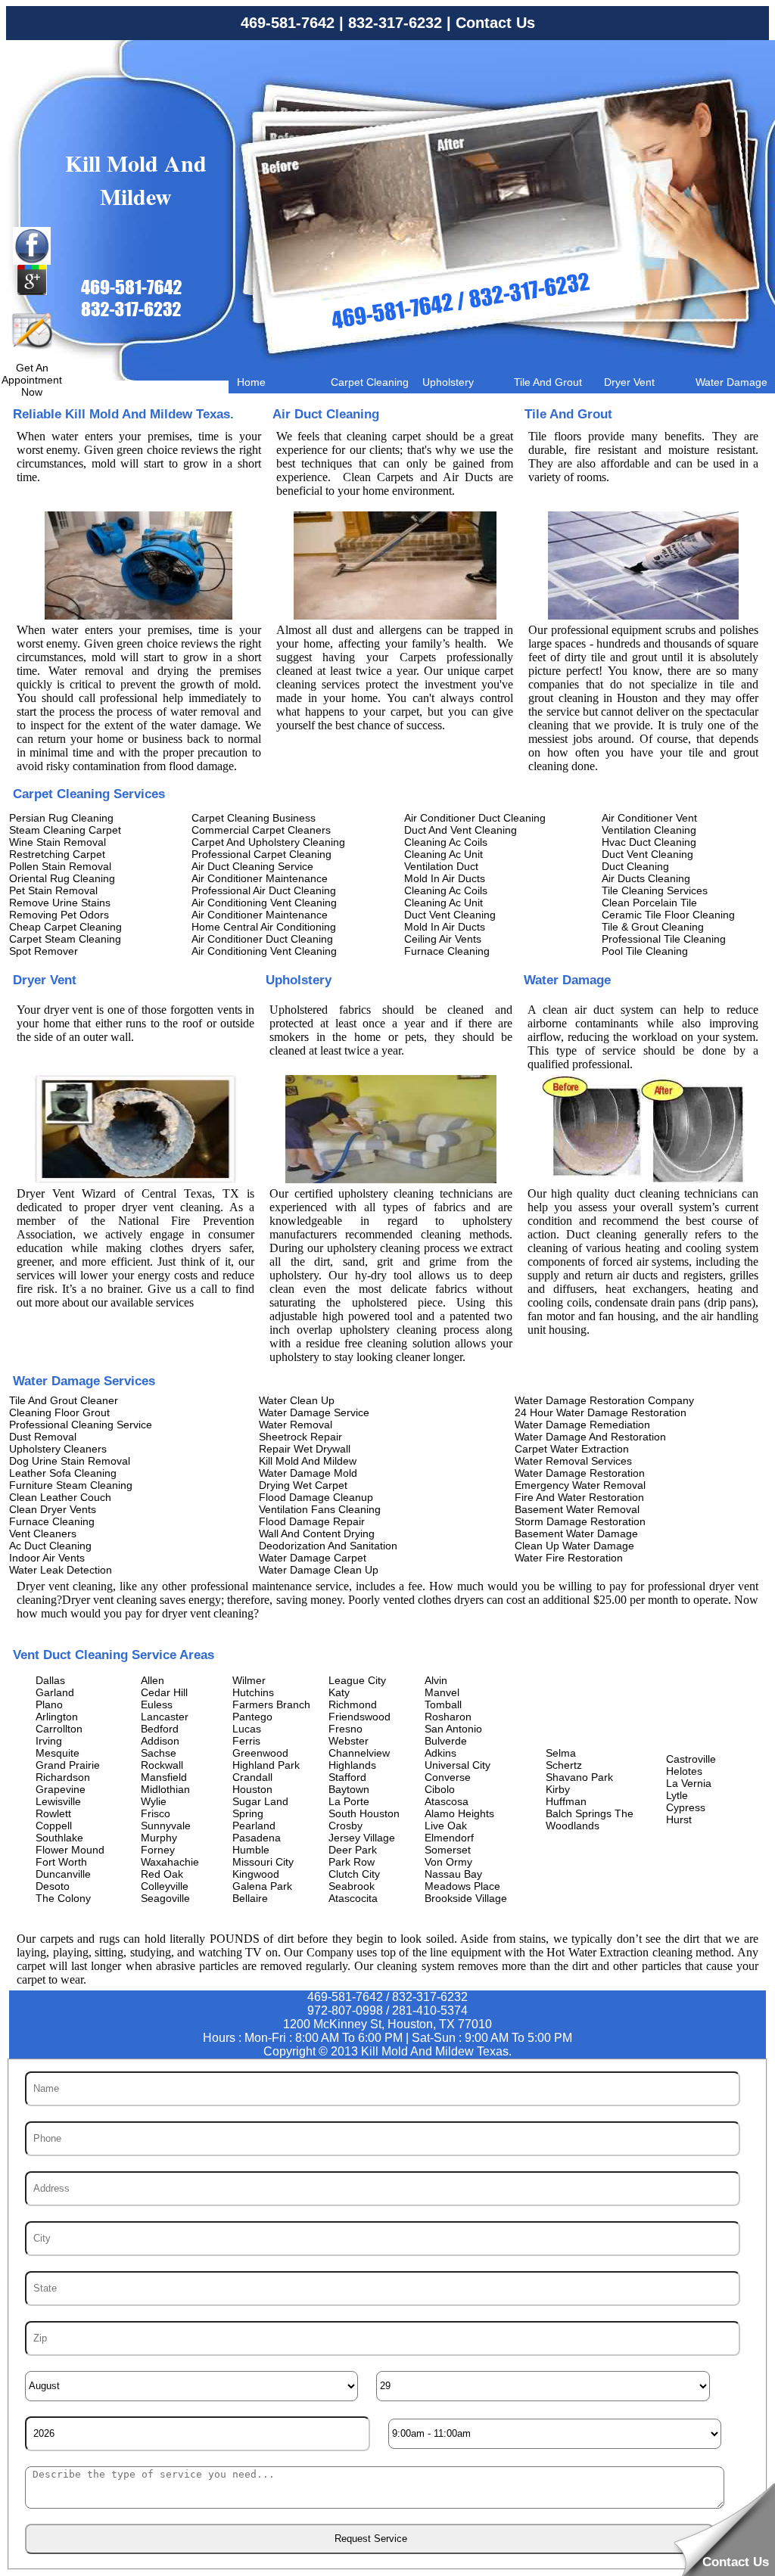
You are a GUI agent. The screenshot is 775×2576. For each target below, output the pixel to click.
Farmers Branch (271, 1704)
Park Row (352, 1862)
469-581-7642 (288, 23)
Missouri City (263, 1862)
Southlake (59, 1838)
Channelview (359, 1753)
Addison (160, 1741)
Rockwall (162, 1765)
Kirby (558, 1789)
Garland (55, 1692)
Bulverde (446, 1741)
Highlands (352, 1765)
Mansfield (164, 1777)
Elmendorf (449, 1838)
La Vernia (689, 1783)
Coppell (54, 1826)
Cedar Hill (164, 1692)
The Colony (63, 1898)
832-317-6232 (395, 23)
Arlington (57, 1717)
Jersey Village (362, 1838)
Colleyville (165, 1886)
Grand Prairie (68, 1765)
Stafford (347, 1777)
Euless (157, 1704)
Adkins (440, 1753)
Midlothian (165, 1789)
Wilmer (249, 1680)
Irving (49, 1741)
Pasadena (257, 1838)
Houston (252, 1789)
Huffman (566, 1801)
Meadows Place (462, 1886)
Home (251, 382)
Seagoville (165, 1898)
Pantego (252, 1717)
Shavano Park (579, 1777)
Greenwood (260, 1753)
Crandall (252, 1777)
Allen (153, 1680)
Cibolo (440, 1789)
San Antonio (453, 1729)
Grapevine (61, 1789)
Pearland (254, 1826)
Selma (561, 1753)
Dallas (50, 1680)
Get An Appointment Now (32, 380)
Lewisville (58, 1801)
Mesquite (58, 1753)
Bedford (160, 1729)
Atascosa (447, 1801)
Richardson (63, 1777)
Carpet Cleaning (370, 382)
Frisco (156, 1813)
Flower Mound (70, 1850)
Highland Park (266, 1765)
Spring (248, 1813)
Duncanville (63, 1874)
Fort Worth (61, 1862)
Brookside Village (466, 1898)
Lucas (247, 1729)
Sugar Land (260, 1801)
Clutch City (354, 1874)
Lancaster (165, 1717)
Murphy (159, 1838)
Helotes (684, 1771)
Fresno (345, 1729)
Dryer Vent (629, 382)
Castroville (691, 1759)
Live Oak (446, 1826)
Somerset (448, 1850)
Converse (448, 1777)
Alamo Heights (459, 1813)
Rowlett (53, 1813)
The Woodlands (590, 1819)
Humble (251, 1850)
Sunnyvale (166, 1826)
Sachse (159, 1753)
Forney (158, 1850)
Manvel (442, 1692)
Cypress (686, 1807)
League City (357, 1680)
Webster (349, 1741)
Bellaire (250, 1898)
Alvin (436, 1680)
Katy (339, 1692)
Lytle (677, 1795)
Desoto (53, 1886)
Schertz (564, 1765)
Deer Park (353, 1850)
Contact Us (495, 23)
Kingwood (256, 1874)
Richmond (353, 1704)
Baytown (349, 1789)
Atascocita (353, 1898)
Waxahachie (170, 1862)
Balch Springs (579, 1813)
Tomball (443, 1704)
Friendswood (359, 1717)
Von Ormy (448, 1862)
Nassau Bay (453, 1874)
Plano (49, 1704)
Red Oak (162, 1874)
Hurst (679, 1819)
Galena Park (262, 1886)
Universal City (458, 1765)
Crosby (345, 1826)
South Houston (364, 1813)
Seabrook (352, 1886)
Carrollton (59, 1729)
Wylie (154, 1801)
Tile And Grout (548, 382)
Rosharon (448, 1717)
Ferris (246, 1741)
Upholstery (448, 382)
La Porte (349, 1801)
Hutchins (253, 1692)
